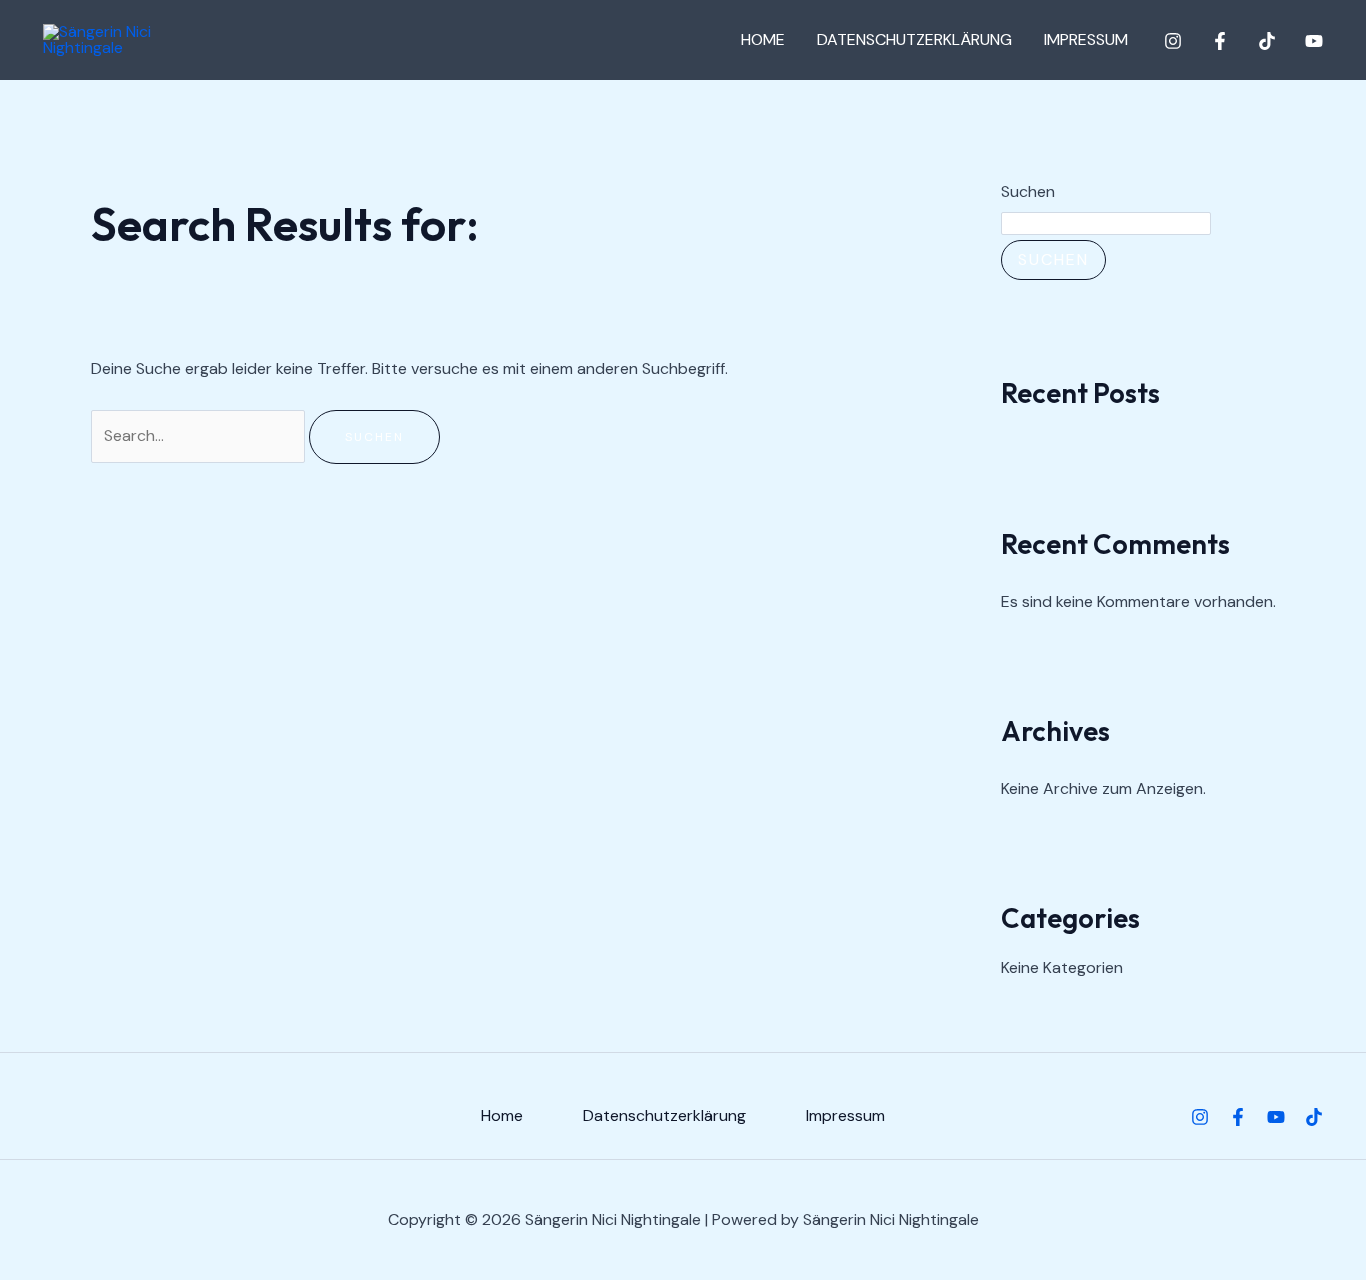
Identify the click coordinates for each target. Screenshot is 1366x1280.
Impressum (1086, 39)
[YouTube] (1314, 41)
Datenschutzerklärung (914, 39)
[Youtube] (1276, 1117)
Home (763, 39)
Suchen (1028, 191)
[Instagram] (1173, 41)
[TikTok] (1267, 41)
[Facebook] (1220, 41)
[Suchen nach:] (200, 435)
